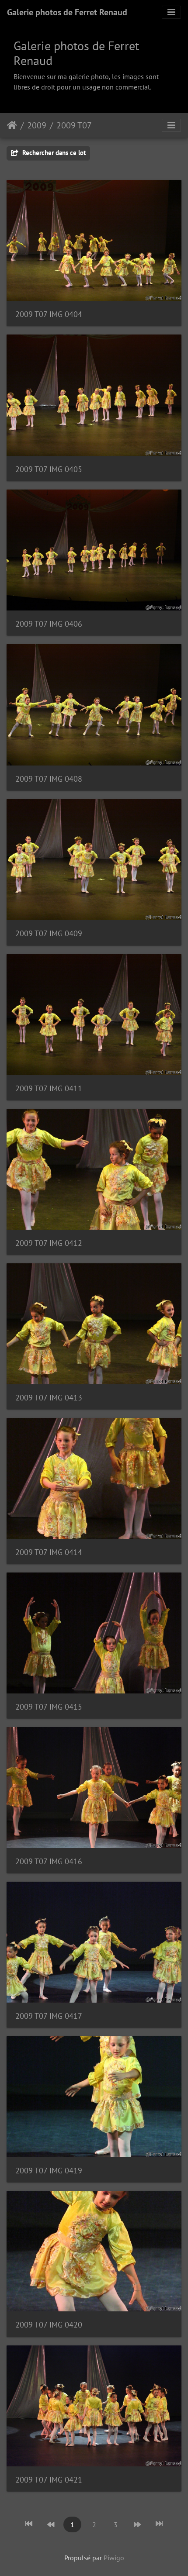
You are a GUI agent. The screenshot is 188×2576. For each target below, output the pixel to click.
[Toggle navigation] (171, 12)
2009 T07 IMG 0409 (49, 933)
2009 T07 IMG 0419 (49, 2171)
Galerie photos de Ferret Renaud (67, 12)
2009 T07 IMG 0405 (49, 469)
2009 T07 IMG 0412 (49, 1243)
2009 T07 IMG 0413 (49, 1398)
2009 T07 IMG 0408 (49, 779)
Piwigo (114, 2558)
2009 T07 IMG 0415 (49, 1707)
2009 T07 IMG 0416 (49, 1861)
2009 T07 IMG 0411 (49, 1088)
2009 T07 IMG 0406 (49, 624)
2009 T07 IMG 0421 (49, 2480)
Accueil (12, 125)
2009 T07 (74, 125)
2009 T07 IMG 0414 (49, 1552)
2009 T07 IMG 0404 (49, 314)
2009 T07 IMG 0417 (49, 2016)
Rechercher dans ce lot (53, 153)
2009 (37, 125)
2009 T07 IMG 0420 (49, 2325)
